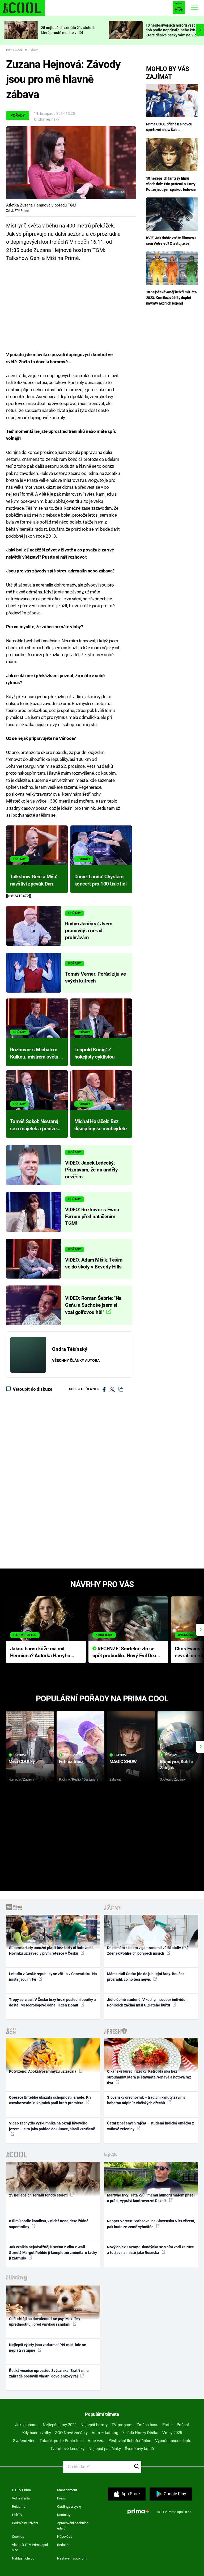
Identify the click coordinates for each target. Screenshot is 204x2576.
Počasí (183, 2425)
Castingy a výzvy (69, 2507)
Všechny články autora (76, 1360)
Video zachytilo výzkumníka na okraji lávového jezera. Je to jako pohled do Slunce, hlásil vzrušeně (52, 2126)
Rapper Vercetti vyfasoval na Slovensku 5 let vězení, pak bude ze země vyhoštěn (151, 2224)
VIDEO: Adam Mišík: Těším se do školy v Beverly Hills (94, 1263)
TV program (122, 2425)
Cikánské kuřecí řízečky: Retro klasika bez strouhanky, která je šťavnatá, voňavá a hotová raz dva (149, 2077)
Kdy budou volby (37, 2433)
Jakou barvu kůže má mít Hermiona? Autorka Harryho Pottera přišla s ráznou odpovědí (40, 1653)
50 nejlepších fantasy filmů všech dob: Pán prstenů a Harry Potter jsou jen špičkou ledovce (171, 184)
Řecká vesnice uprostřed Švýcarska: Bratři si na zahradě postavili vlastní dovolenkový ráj (49, 2373)
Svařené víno (24, 2441)
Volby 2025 (172, 2433)
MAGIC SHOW (123, 1761)
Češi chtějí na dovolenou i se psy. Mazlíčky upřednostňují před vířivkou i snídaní (45, 2322)
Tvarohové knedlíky (67, 2449)
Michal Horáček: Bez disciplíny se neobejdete (101, 1125)
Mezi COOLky (22, 1761)
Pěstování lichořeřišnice (130, 2441)
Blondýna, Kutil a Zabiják (177, 1765)
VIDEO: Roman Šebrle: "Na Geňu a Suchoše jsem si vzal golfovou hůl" (93, 1305)
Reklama (19, 2507)
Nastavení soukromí (72, 2558)
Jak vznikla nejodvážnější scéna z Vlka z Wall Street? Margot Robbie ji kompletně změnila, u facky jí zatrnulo (53, 2253)
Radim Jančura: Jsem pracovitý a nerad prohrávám (89, 931)
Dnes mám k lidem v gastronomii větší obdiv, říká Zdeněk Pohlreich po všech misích (148, 1951)
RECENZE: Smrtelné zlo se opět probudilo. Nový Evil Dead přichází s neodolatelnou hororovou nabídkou (126, 1653)
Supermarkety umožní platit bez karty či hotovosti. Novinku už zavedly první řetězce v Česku (51, 1951)
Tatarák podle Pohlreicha (62, 2441)
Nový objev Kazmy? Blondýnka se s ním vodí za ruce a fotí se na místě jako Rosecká (150, 2250)
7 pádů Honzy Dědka (140, 2433)
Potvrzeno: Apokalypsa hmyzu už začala (43, 2071)
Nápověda (65, 2537)
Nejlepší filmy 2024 (60, 2425)
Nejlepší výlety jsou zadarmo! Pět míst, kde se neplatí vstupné (48, 2348)
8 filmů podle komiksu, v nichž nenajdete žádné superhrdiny (49, 2224)
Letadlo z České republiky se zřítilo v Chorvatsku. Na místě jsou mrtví (53, 1977)
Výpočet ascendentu (173, 2441)
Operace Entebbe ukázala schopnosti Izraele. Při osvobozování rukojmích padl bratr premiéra (50, 2100)
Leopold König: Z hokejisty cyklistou (95, 1053)
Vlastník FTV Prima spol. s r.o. (30, 2547)
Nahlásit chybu (23, 2558)
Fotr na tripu (71, 1761)
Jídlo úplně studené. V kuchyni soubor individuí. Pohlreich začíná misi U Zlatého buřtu (147, 2002)
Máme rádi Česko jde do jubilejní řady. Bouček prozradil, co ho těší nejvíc (146, 1977)
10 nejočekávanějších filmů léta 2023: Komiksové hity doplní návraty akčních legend (171, 298)
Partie (167, 2425)
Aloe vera (96, 2441)
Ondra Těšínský (47, 119)
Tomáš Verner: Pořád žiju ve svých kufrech (95, 977)
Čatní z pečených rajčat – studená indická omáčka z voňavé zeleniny (150, 2126)
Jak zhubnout (27, 2425)
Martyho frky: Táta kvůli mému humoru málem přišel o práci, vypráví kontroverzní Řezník (151, 2198)
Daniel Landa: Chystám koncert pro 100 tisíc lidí (101, 880)
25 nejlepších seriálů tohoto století (39, 2195)
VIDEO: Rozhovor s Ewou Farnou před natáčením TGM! (92, 1217)
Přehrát (20, 1755)
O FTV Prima (21, 2490)
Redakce (64, 2545)
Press (61, 2498)
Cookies (18, 2537)
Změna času (147, 2425)
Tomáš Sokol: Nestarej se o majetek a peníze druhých (34, 1125)
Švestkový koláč (139, 2449)
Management (67, 2490)
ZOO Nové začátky (71, 2433)
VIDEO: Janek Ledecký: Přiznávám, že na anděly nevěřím (91, 1170)
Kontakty (64, 2515)
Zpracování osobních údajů (73, 2526)
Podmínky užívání (25, 2523)
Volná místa (21, 2498)
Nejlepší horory (94, 2425)
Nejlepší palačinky (105, 2449)
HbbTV (17, 2515)
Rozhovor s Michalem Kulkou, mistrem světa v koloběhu (36, 1054)
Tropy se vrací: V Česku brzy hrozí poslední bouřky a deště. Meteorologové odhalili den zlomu (52, 2002)
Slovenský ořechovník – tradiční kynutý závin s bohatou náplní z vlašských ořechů (146, 2100)
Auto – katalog (105, 2433)
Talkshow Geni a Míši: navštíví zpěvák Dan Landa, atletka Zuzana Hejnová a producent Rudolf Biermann (34, 881)
